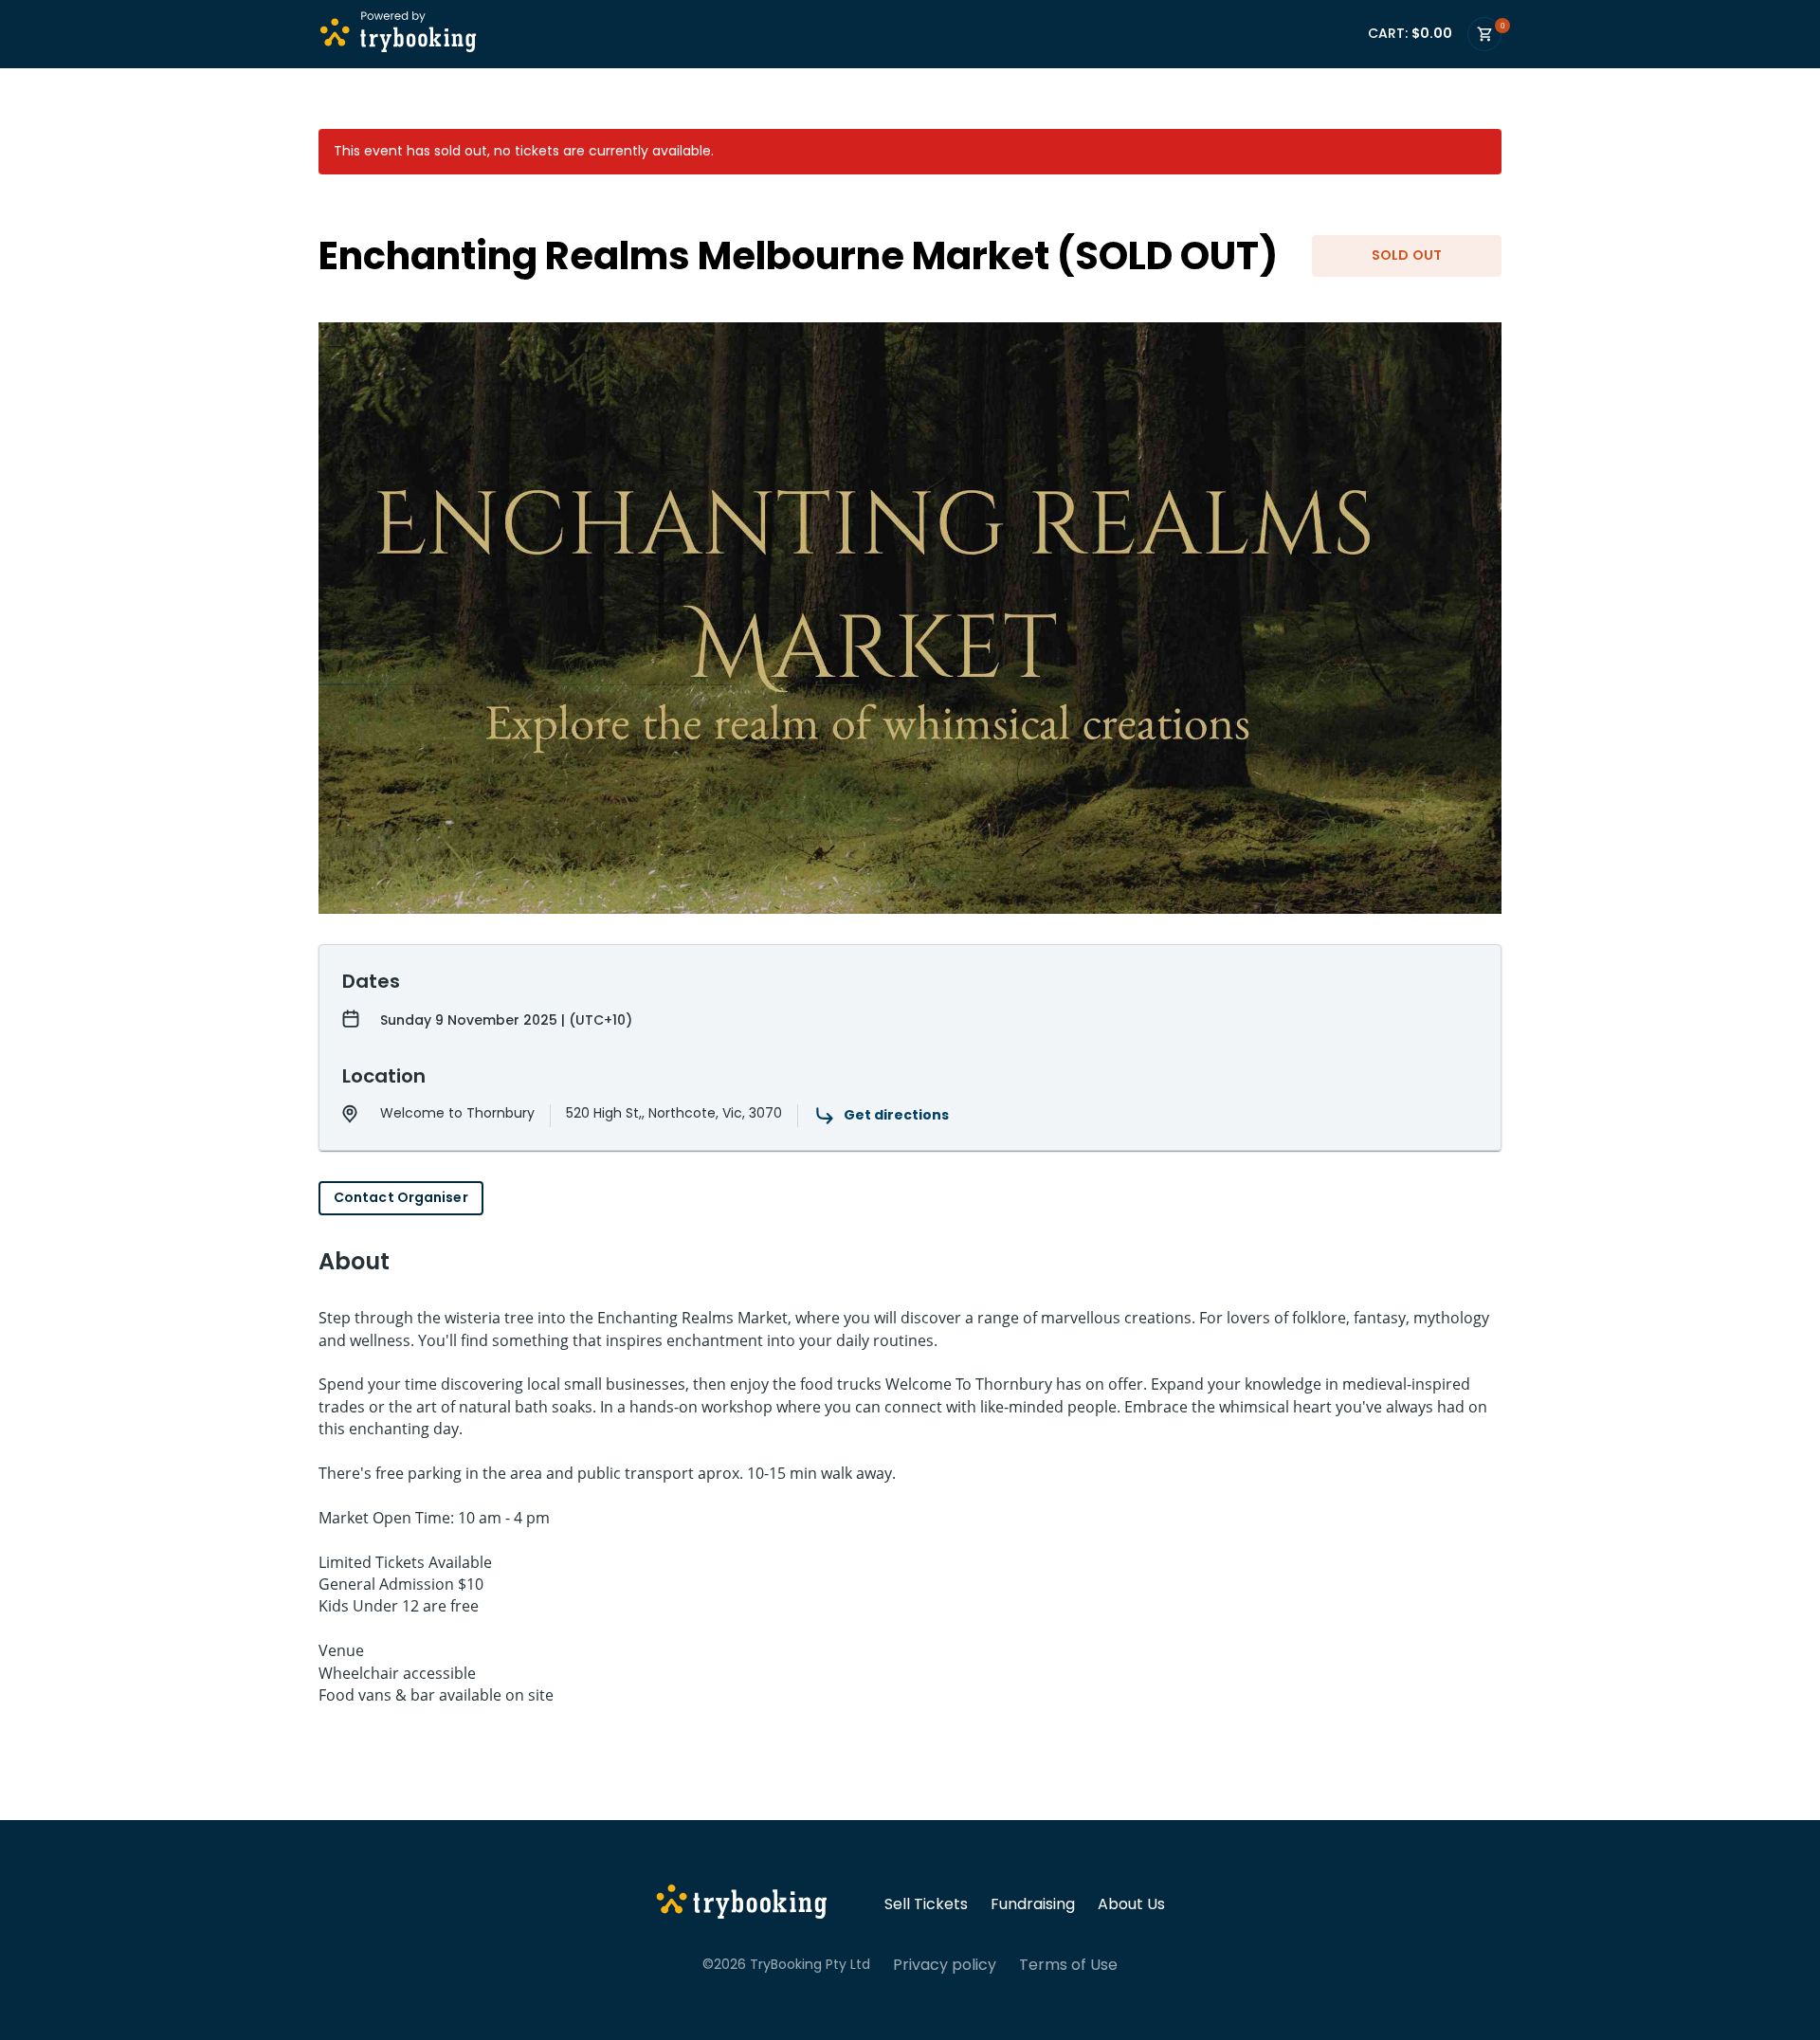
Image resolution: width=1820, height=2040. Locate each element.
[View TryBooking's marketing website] (742, 1904)
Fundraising (1033, 1904)
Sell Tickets (926, 1904)
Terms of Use (1068, 1965)
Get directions (896, 1115)
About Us (1131, 1904)
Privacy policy (945, 1965)
